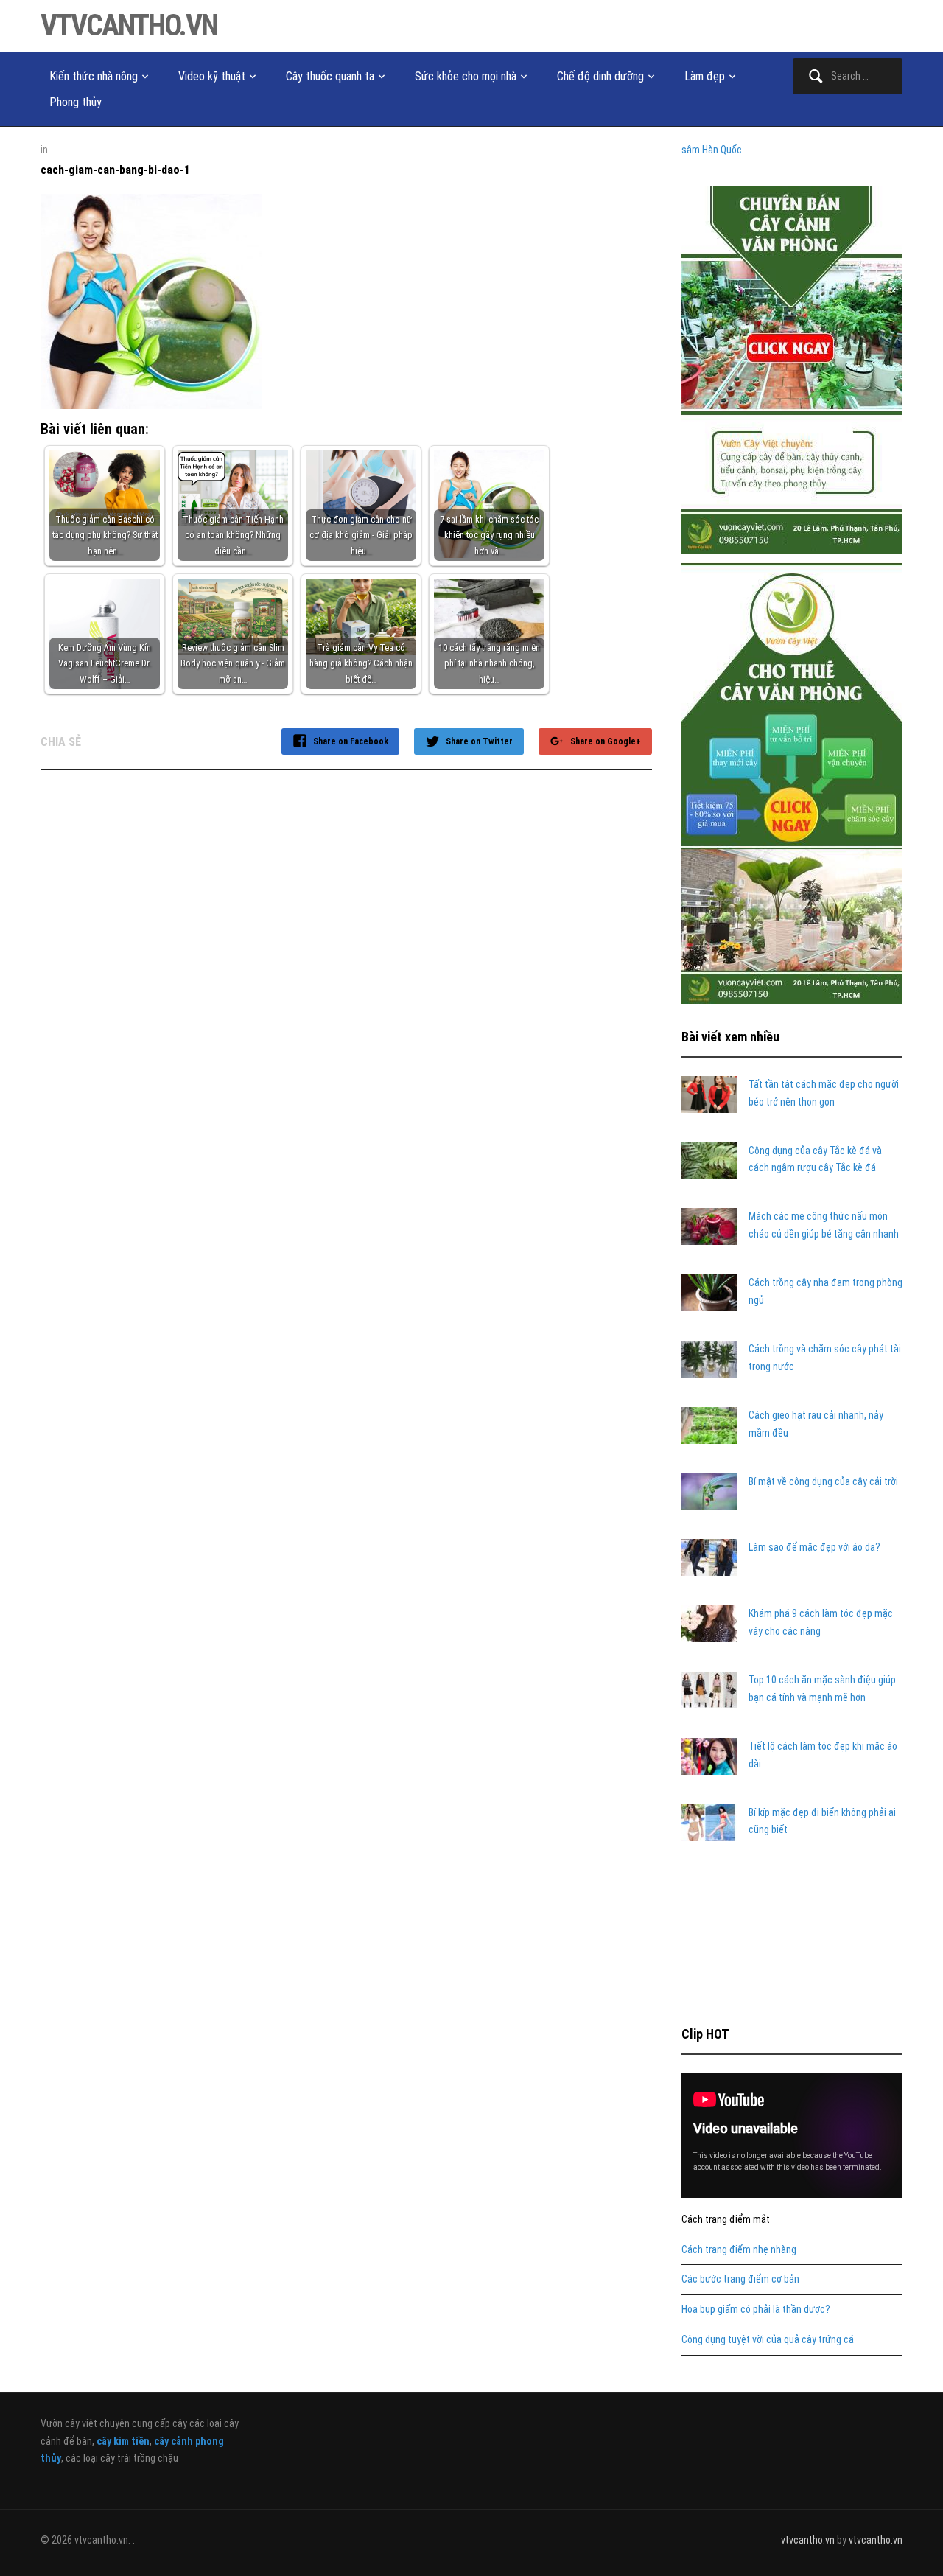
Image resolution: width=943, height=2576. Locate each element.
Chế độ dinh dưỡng (600, 76)
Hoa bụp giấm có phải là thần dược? (756, 2309)
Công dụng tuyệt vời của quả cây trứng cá (768, 2339)
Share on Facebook (351, 741)
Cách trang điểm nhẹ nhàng (739, 2249)
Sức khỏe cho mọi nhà (466, 76)
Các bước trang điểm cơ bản (740, 2279)
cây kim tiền (123, 2441)
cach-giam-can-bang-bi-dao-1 (115, 170)
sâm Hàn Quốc (712, 150)
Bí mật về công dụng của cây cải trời (823, 1481)
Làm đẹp (705, 76)
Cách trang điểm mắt (726, 2219)
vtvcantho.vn (129, 25)
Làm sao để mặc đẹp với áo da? (814, 1547)
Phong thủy (76, 102)
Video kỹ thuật (212, 76)
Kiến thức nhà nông (94, 76)
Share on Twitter (479, 741)
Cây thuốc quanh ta (330, 76)
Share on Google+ (606, 741)
